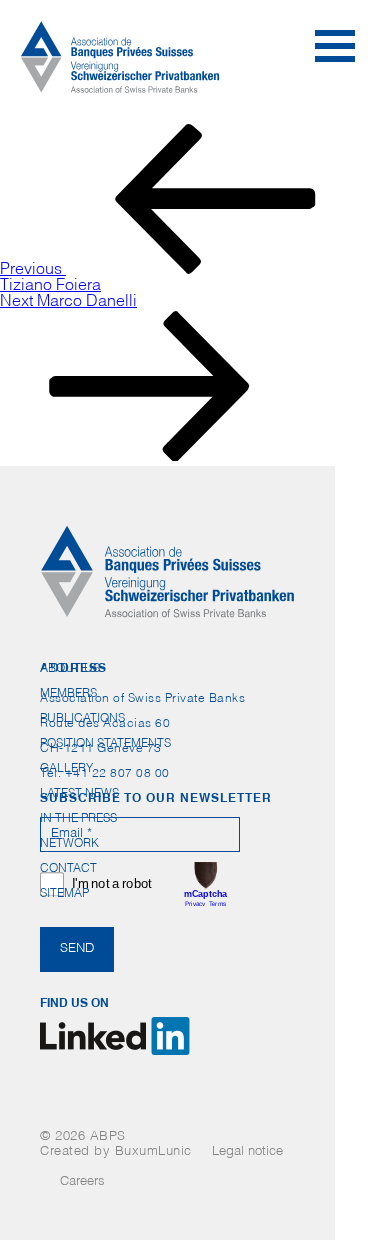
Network (69, 844)
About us (70, 669)
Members (68, 694)
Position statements (105, 744)
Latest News (79, 794)
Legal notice (247, 1152)
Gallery (66, 769)
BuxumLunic (153, 1152)
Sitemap (64, 894)
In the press (78, 819)
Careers (82, 1182)
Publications (82, 719)
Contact (68, 869)
